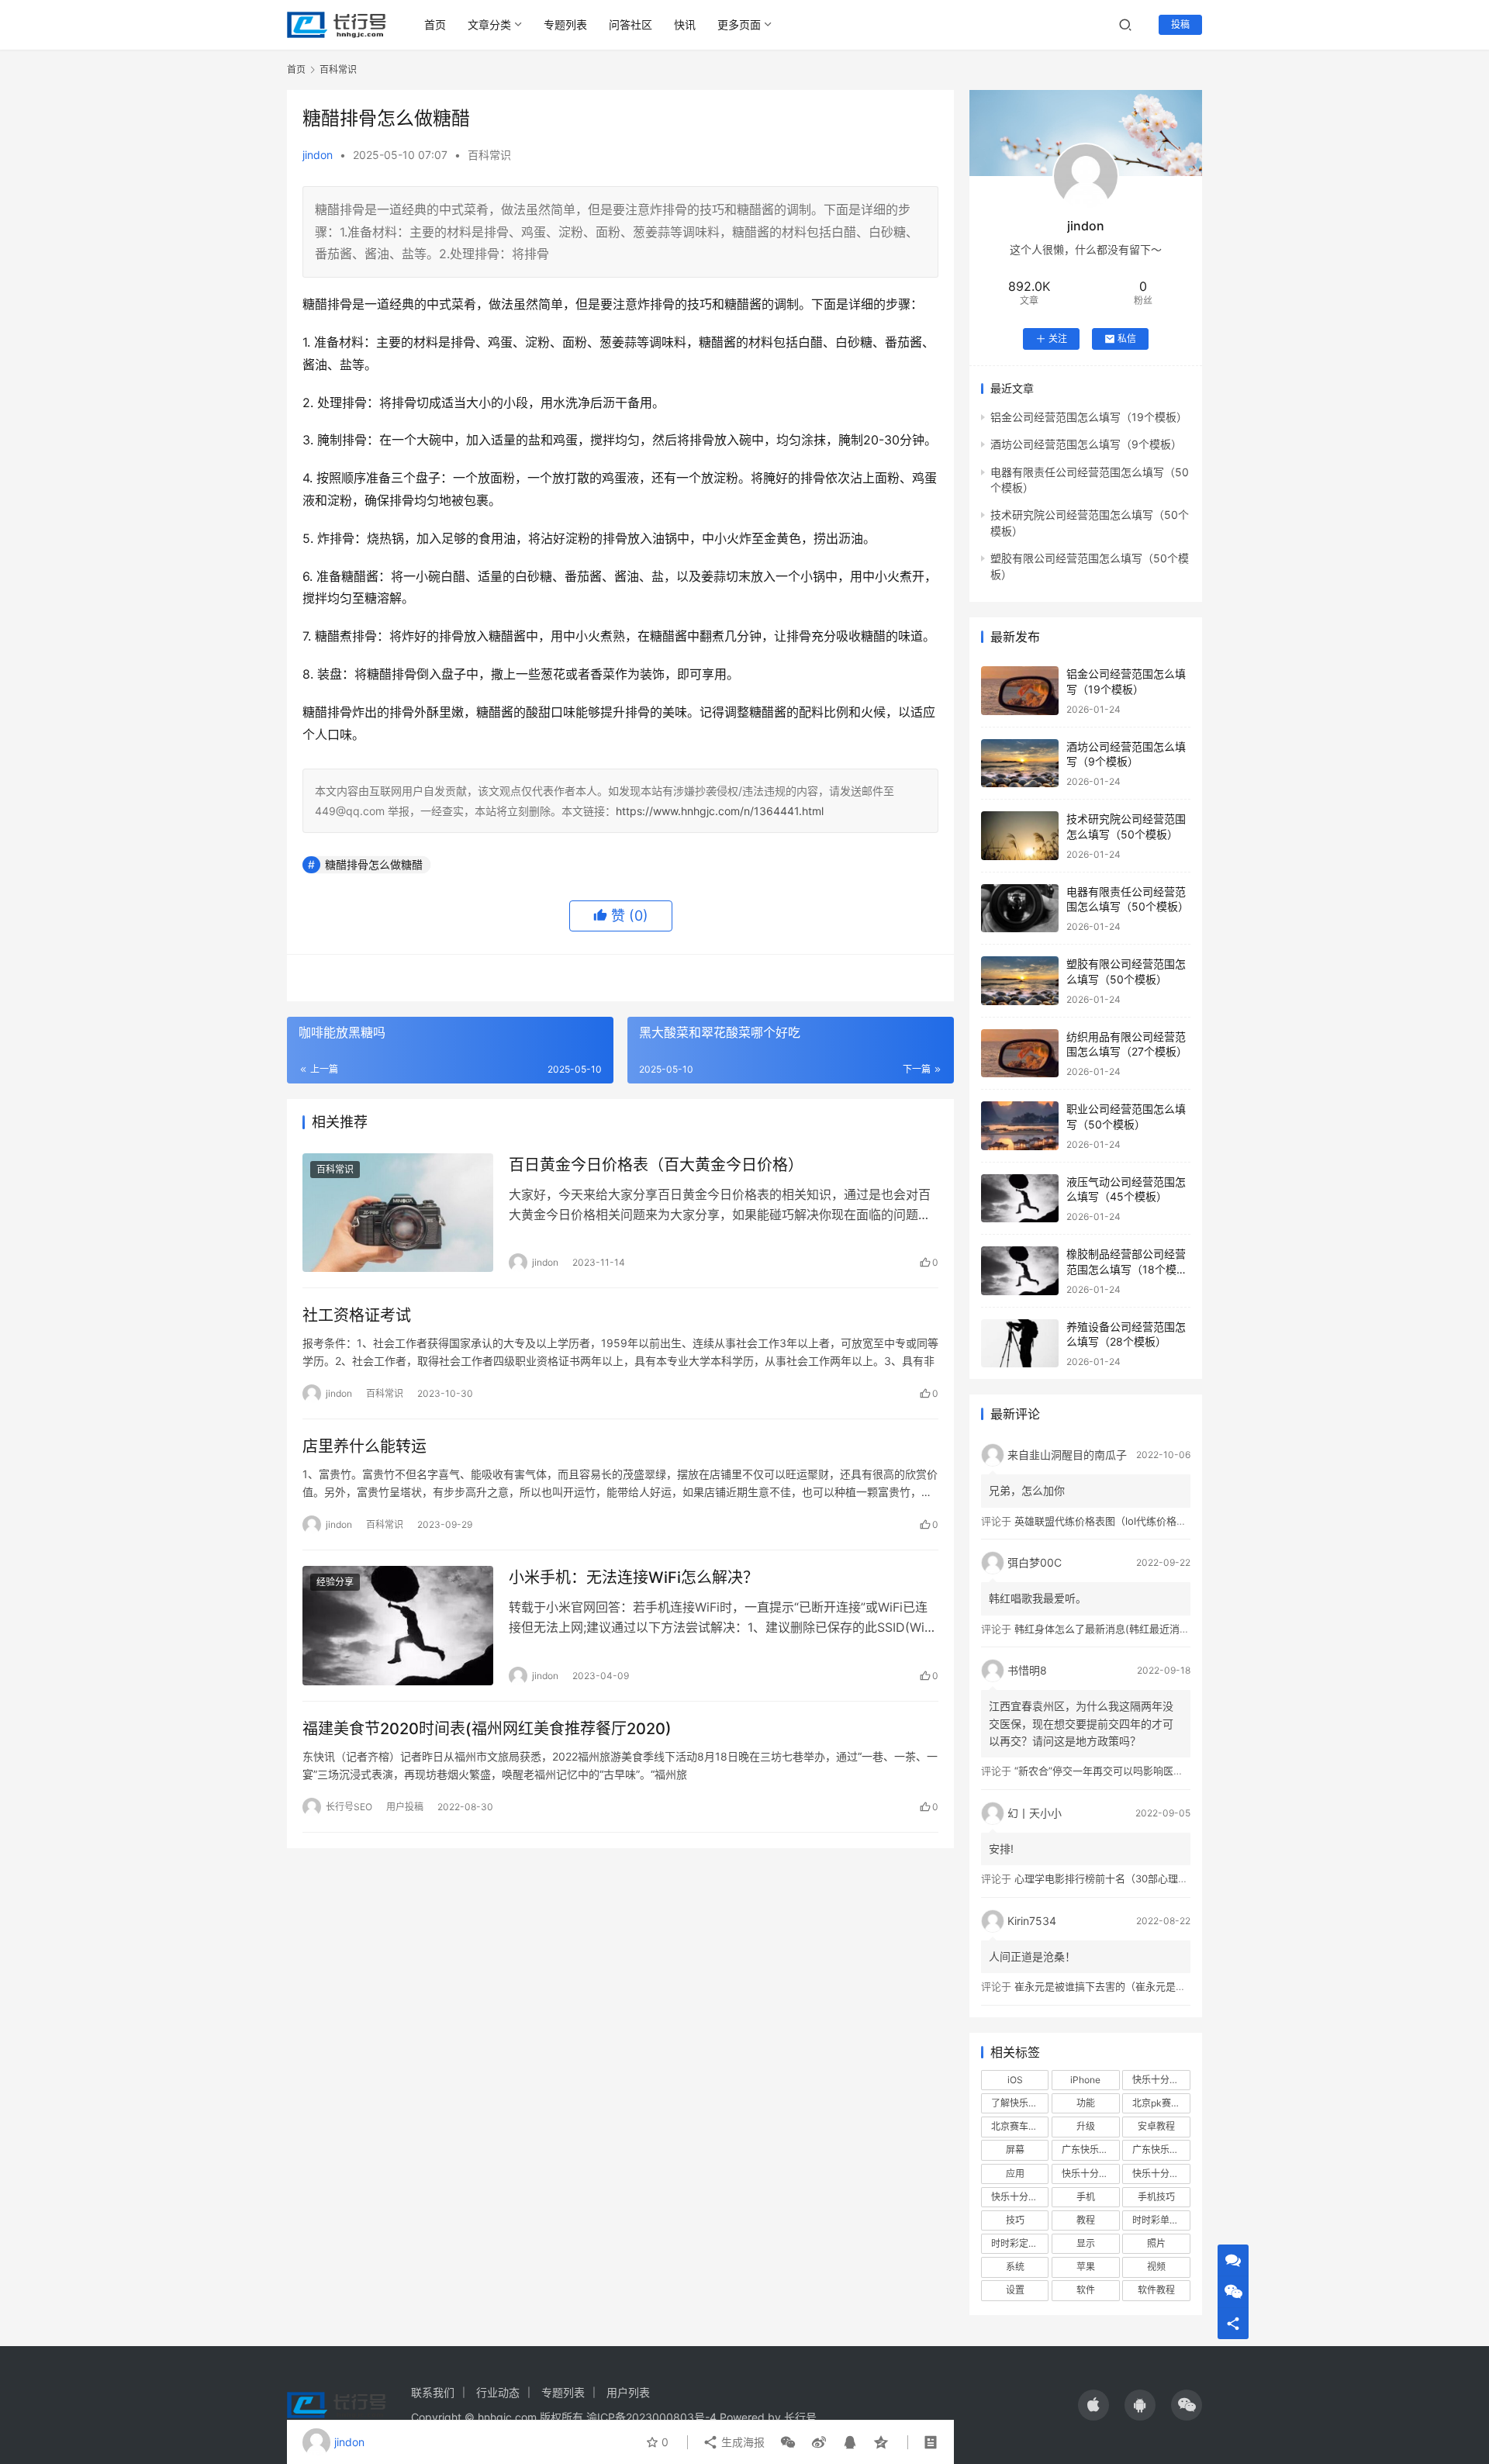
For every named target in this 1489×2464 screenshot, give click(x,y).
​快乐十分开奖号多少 (1161, 2080)
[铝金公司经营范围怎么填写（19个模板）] (1020, 691)
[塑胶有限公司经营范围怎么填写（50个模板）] (1020, 981)
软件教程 (1156, 2290)
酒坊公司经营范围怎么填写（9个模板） (1086, 444)
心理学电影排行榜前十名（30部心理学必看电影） (1126, 1878)
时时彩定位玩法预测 (1020, 2243)
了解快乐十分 (1019, 2103)
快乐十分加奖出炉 (1090, 2174)
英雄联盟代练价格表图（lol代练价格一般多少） (1121, 1521)
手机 (1086, 2197)
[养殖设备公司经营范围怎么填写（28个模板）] (1020, 1344)
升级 (1086, 2126)
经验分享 (335, 1582)
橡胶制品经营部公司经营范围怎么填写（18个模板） (1126, 1269)
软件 (1086, 2290)
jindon (318, 155)
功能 (1086, 2103)
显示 (1086, 2243)
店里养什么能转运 (364, 1446)
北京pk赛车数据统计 (1161, 2103)
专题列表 (565, 24)
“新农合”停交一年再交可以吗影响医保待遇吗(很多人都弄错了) (1153, 1771)
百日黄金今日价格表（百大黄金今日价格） (656, 1165)
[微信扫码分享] (788, 2442)
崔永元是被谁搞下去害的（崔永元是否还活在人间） (1130, 1986)
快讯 (685, 24)
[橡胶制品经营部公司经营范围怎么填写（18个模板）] (1020, 1271)
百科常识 (489, 155)
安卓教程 (1156, 2126)
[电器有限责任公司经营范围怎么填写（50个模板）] (1020, 909)
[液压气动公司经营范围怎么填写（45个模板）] (1020, 1199)
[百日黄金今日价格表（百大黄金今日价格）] (398, 1213)
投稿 (1180, 24)
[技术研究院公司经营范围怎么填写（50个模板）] (1020, 836)
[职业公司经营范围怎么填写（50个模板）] (1020, 1126)
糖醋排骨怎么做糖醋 (374, 864)
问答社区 (630, 24)
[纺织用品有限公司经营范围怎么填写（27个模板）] (1020, 1054)
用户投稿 (405, 1807)
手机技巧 (1156, 2197)
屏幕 (1015, 2150)
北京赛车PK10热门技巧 (1020, 2126)
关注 (1058, 339)
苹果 (1086, 2267)
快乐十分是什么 (1020, 2197)
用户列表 (628, 2392)
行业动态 (498, 2392)
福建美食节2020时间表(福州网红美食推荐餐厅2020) (487, 1729)
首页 (435, 24)
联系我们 (433, 2392)
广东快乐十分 (1090, 2150)
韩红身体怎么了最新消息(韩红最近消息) (1104, 1629)
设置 (1015, 2290)
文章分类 (489, 24)
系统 (1015, 2267)
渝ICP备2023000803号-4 (651, 2417)
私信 (1127, 339)
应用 (1015, 2174)
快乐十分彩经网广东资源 (1161, 2174)
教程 (1086, 2220)
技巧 (1015, 2220)
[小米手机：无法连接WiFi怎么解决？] (398, 1626)
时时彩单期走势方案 (1161, 2220)
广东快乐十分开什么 (1161, 2150)
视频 (1156, 2267)
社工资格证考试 (357, 1315)
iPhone (1085, 2080)
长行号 (800, 2417)
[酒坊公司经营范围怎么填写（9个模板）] (1020, 764)
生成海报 (741, 2442)
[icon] (1093, 2405)
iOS (1015, 2080)
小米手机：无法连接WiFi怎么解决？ (634, 1578)
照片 (1156, 2243)
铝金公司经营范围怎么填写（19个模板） (1089, 417)
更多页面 (739, 24)
